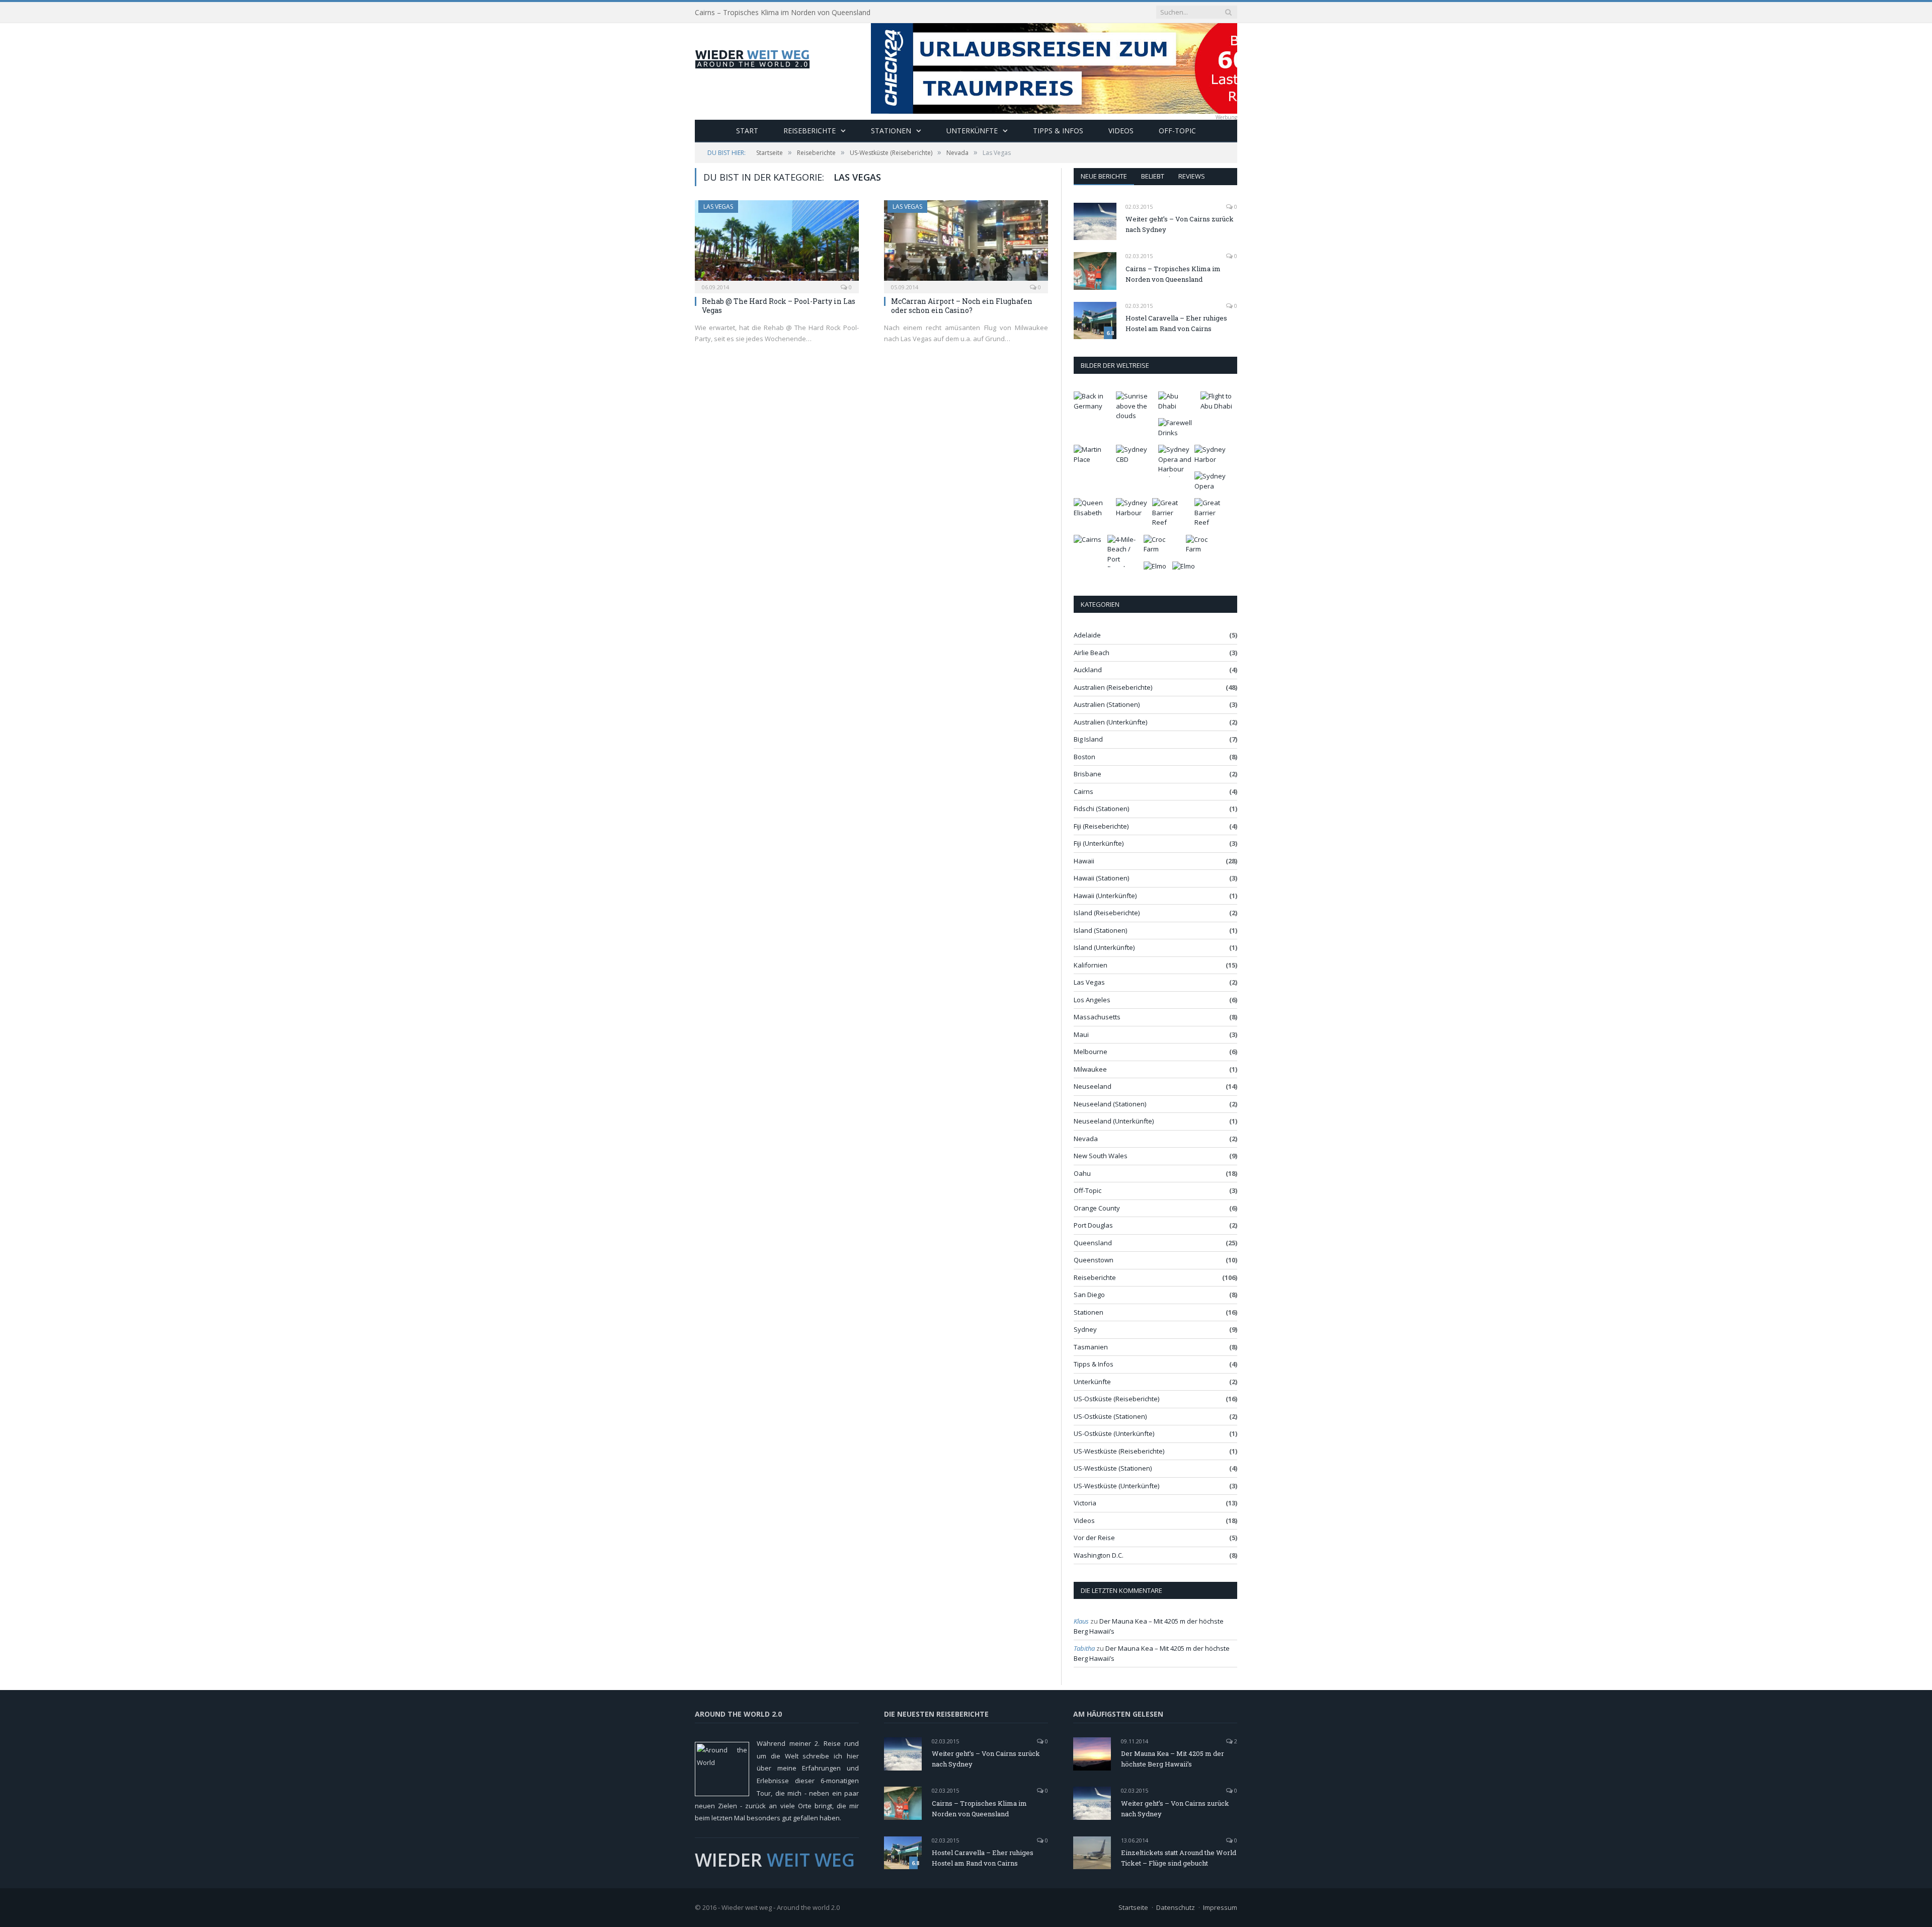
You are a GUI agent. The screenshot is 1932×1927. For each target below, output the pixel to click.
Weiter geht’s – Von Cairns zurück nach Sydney (1180, 224)
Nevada (1086, 1139)
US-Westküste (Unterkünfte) (1116, 1486)
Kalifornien (1091, 965)
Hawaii (1084, 861)
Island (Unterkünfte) (1104, 947)
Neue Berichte (1104, 176)
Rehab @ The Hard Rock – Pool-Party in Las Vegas (779, 306)
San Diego (1089, 1295)
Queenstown (1094, 1260)
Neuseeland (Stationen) (1110, 1104)
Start (747, 131)
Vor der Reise (1094, 1538)
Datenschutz (1176, 1907)
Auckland (1088, 670)
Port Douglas (1093, 1225)
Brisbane (1088, 774)
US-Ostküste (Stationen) (1110, 1416)
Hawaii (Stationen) (1101, 878)
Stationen (891, 131)
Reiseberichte (810, 131)
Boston (1084, 757)
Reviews (1192, 176)
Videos (1121, 131)
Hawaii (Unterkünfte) (1105, 896)
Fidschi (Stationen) (1101, 809)
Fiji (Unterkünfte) (1099, 843)
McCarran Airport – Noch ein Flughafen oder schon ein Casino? (962, 306)
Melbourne (1091, 1052)
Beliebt (1153, 176)
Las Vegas (718, 207)
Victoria (1085, 1503)
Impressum (1220, 1907)
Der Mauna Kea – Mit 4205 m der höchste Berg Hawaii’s (1173, 1759)
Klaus (1081, 1621)
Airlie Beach (1092, 653)
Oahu (1082, 1173)
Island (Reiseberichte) (1107, 913)
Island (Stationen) (1100, 930)
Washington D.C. (1099, 1555)
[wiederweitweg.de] (752, 57)
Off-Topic (1177, 131)
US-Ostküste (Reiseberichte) (1116, 1399)
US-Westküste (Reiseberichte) (1119, 1451)
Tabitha (1084, 1648)
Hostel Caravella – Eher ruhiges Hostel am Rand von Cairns (1176, 323)
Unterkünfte (972, 131)
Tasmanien (1091, 1347)
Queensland (1093, 1243)
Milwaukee (1090, 1069)
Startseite (1133, 1907)
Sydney (1085, 1329)
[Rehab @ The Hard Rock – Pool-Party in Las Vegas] (777, 244)
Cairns (1083, 791)
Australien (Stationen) (1107, 704)
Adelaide (1087, 635)
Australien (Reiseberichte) (1113, 687)
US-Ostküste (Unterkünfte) (1114, 1433)
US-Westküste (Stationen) (1113, 1468)
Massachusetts (1097, 1017)
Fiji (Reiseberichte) (1101, 826)
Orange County (1097, 1208)
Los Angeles (1092, 1000)
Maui (1081, 1034)
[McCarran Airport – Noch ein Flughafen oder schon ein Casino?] (966, 244)
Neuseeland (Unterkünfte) (1114, 1121)
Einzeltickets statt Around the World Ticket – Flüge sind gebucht (1179, 1858)
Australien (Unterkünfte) (1110, 722)
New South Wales (1101, 1156)
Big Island (1088, 739)
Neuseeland (1093, 1086)
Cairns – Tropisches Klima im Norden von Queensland (783, 13)
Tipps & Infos (1058, 131)
